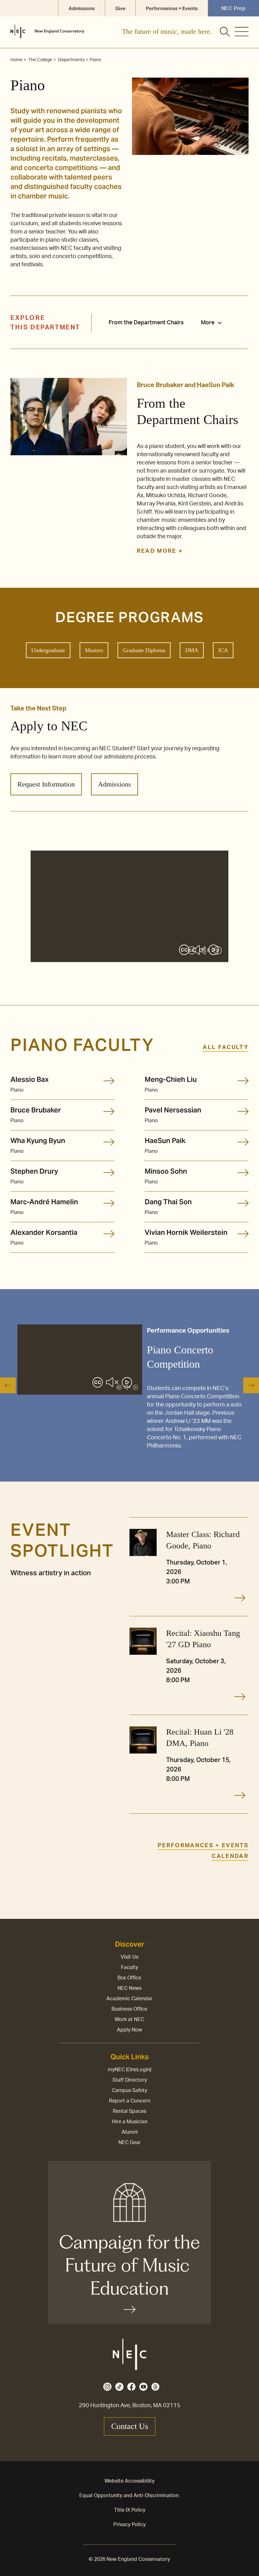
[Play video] (214, 951)
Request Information (46, 784)
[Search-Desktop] (225, 32)
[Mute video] (199, 951)
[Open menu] (242, 32)
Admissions (114, 784)
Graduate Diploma (144, 650)
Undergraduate (48, 650)
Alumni (130, 2132)
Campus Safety (129, 2090)
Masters (94, 650)
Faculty (129, 1967)
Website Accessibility (129, 2481)
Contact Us (130, 2426)
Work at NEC (129, 2019)
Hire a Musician (130, 2122)
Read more (158, 551)
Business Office (129, 2009)
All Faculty (226, 1047)
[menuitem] (214, 323)
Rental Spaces (129, 2111)
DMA (192, 650)
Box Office (129, 1978)
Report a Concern (130, 2101)
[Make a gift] (129, 2242)
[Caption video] (184, 951)
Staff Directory (130, 2080)
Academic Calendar (129, 1999)
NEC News (129, 1988)
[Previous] (8, 1385)
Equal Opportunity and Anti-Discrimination (129, 2496)
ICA (223, 650)
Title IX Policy (130, 2510)
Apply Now (129, 2030)
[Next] (251, 1385)
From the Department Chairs (146, 323)
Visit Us (129, 1957)
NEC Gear (130, 2143)
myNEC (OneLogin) (129, 2070)
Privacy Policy (129, 2525)
